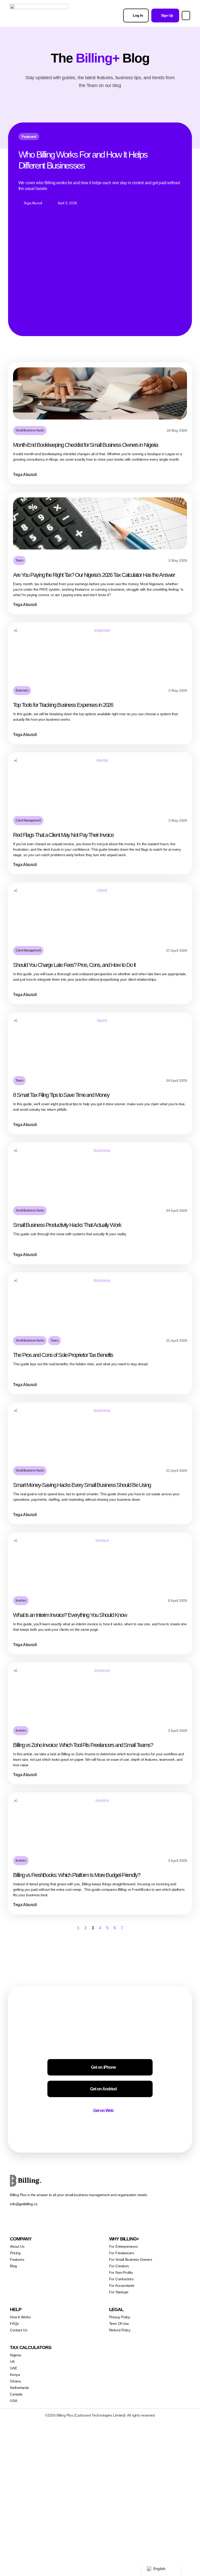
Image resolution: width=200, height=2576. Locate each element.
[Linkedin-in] (66, 2220)
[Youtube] (87, 2220)
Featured (29, 137)
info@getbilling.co (24, 2204)
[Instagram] (35, 2220)
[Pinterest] (76, 2220)
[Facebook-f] (14, 2220)
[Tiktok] (56, 2220)
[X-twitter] (24, 2220)
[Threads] (45, 2220)
